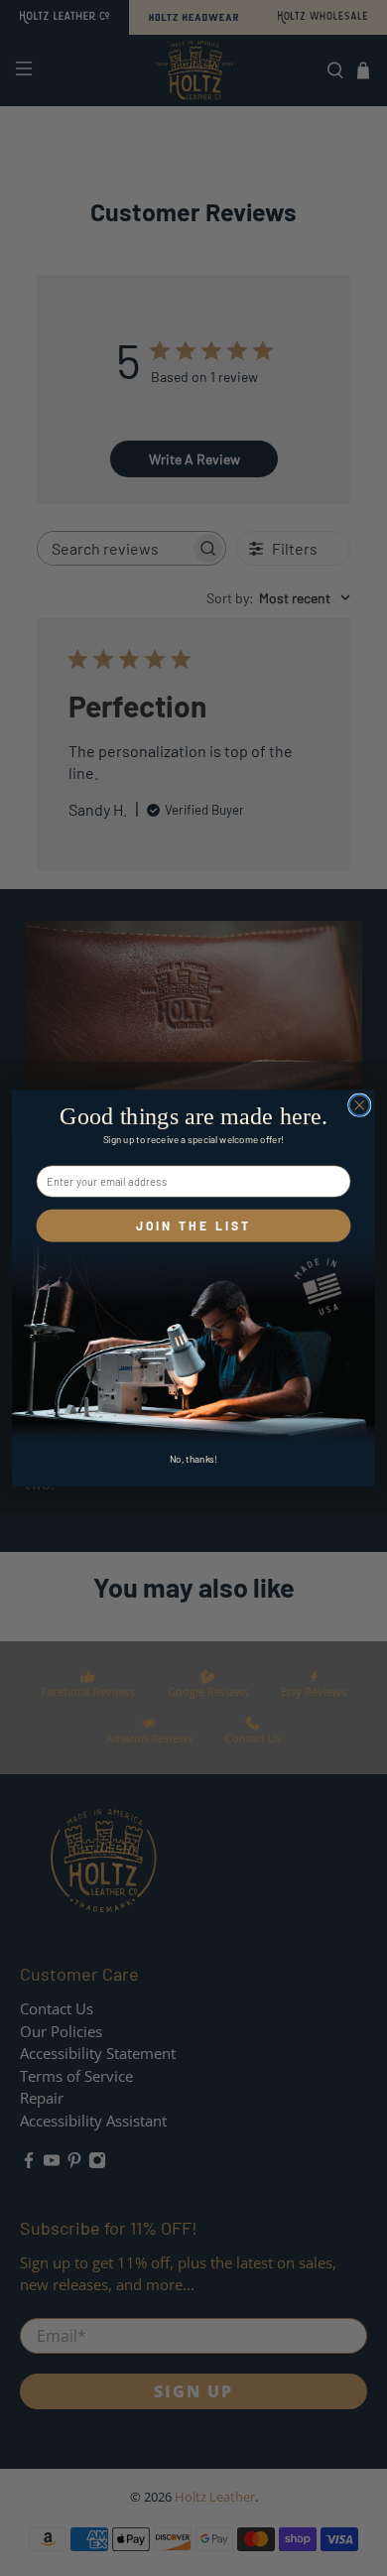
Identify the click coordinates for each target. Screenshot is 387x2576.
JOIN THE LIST (194, 1226)
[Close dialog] (360, 1105)
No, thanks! (194, 1459)
